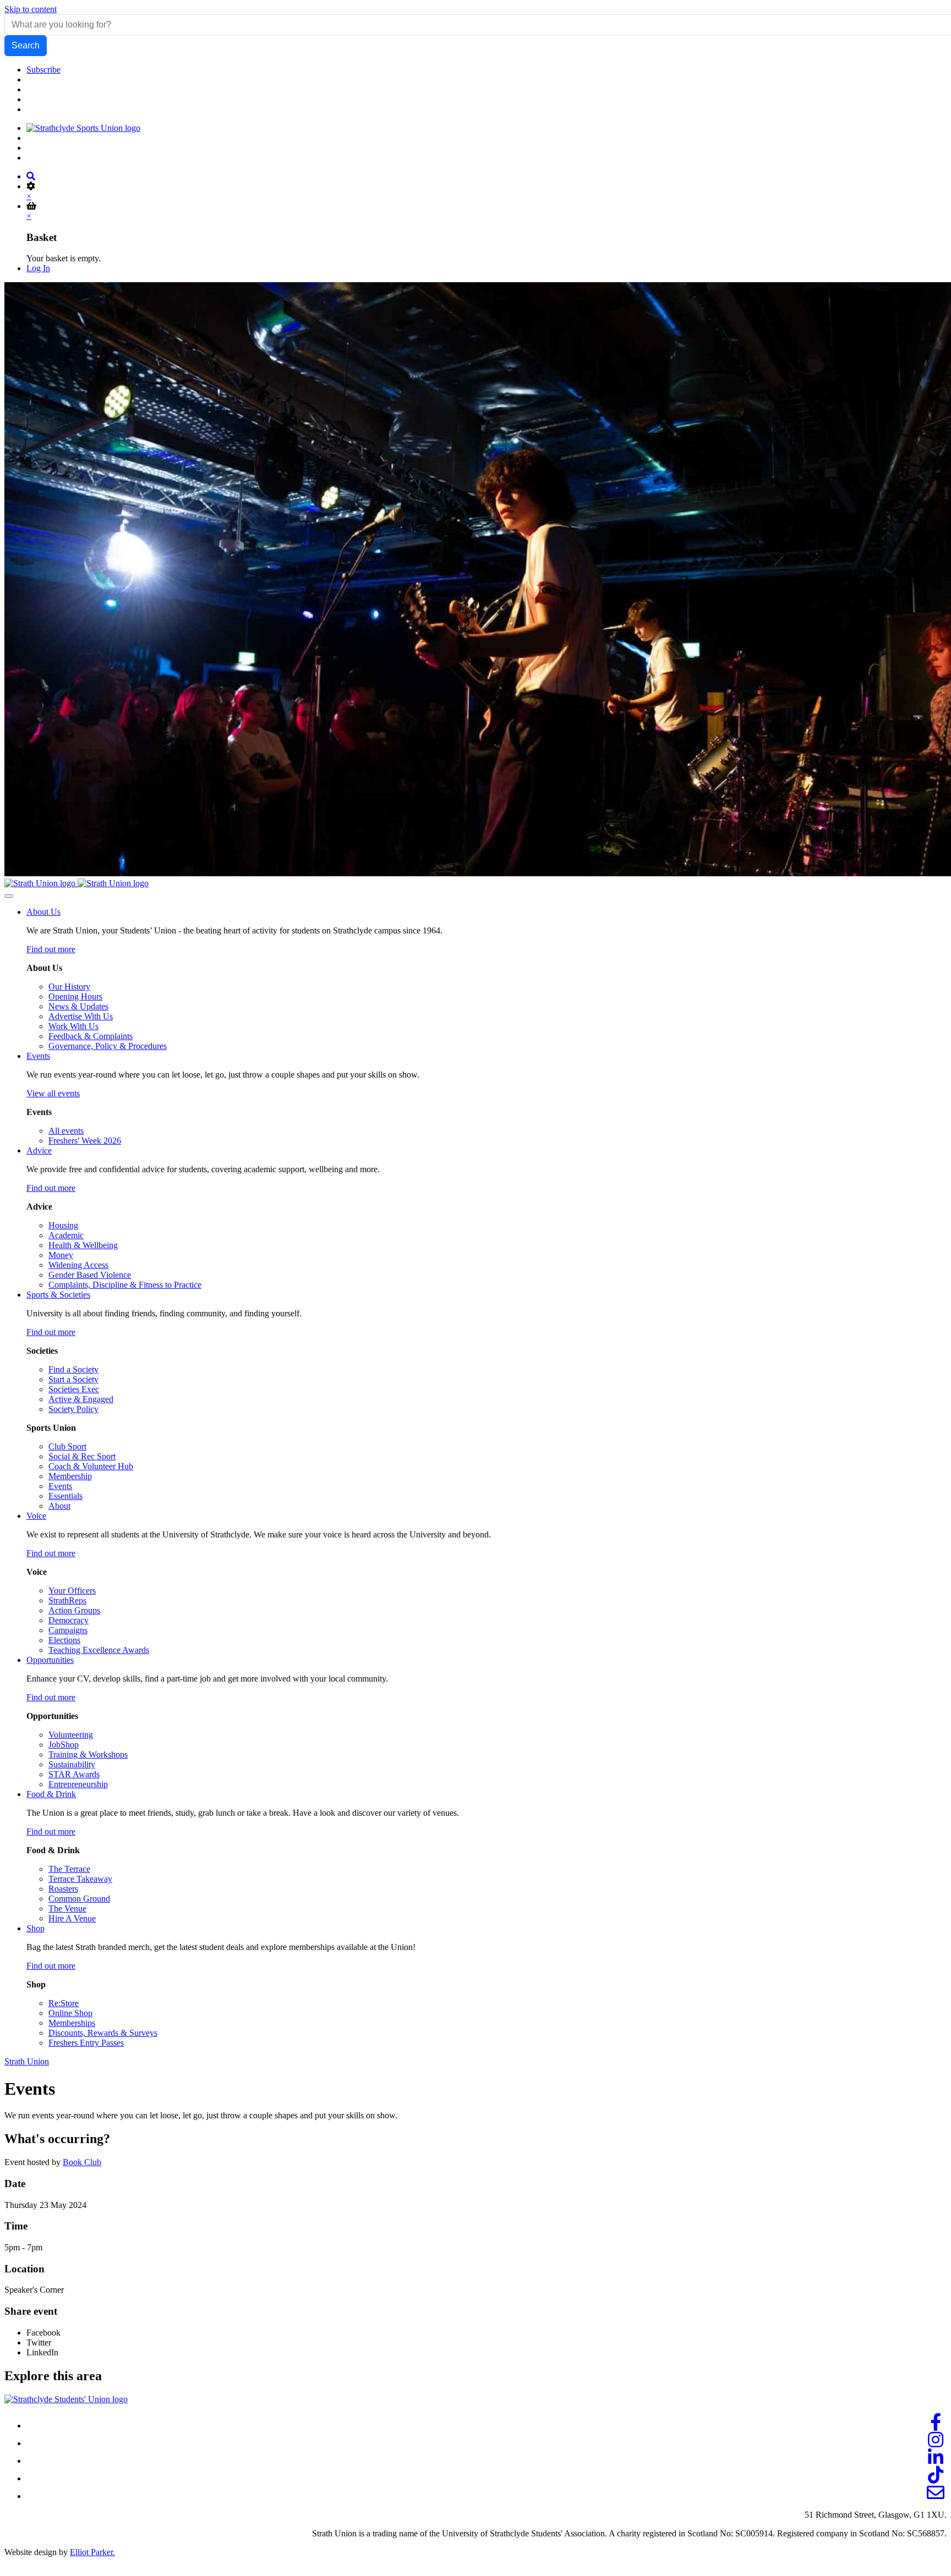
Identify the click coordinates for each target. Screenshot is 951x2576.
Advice (39, 1150)
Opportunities (50, 1660)
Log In (38, 268)
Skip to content (31, 9)
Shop (35, 1928)
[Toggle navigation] (9, 896)
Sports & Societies (58, 1295)
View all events (53, 1093)
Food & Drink (51, 1794)
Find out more (51, 949)
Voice (36, 1516)
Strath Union (27, 2061)
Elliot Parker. (92, 2552)
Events (38, 1056)
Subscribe (43, 70)
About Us (43, 912)
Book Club (82, 2162)
